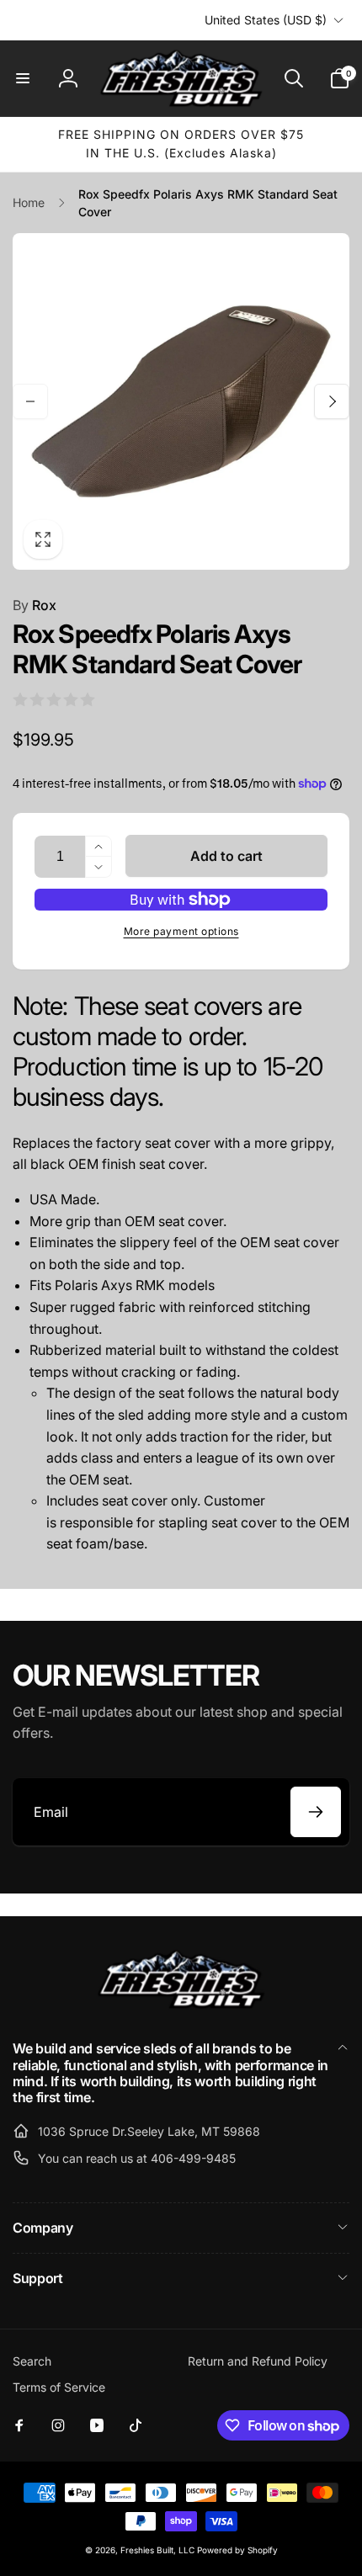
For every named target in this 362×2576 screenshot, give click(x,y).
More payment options (181, 931)
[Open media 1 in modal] (181, 401)
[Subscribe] (316, 1812)
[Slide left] (30, 401)
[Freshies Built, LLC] (181, 2005)
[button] (23, 78)
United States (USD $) (266, 20)
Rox (35, 605)
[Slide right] (332, 401)
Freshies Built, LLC (157, 2550)
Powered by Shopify (237, 2550)
